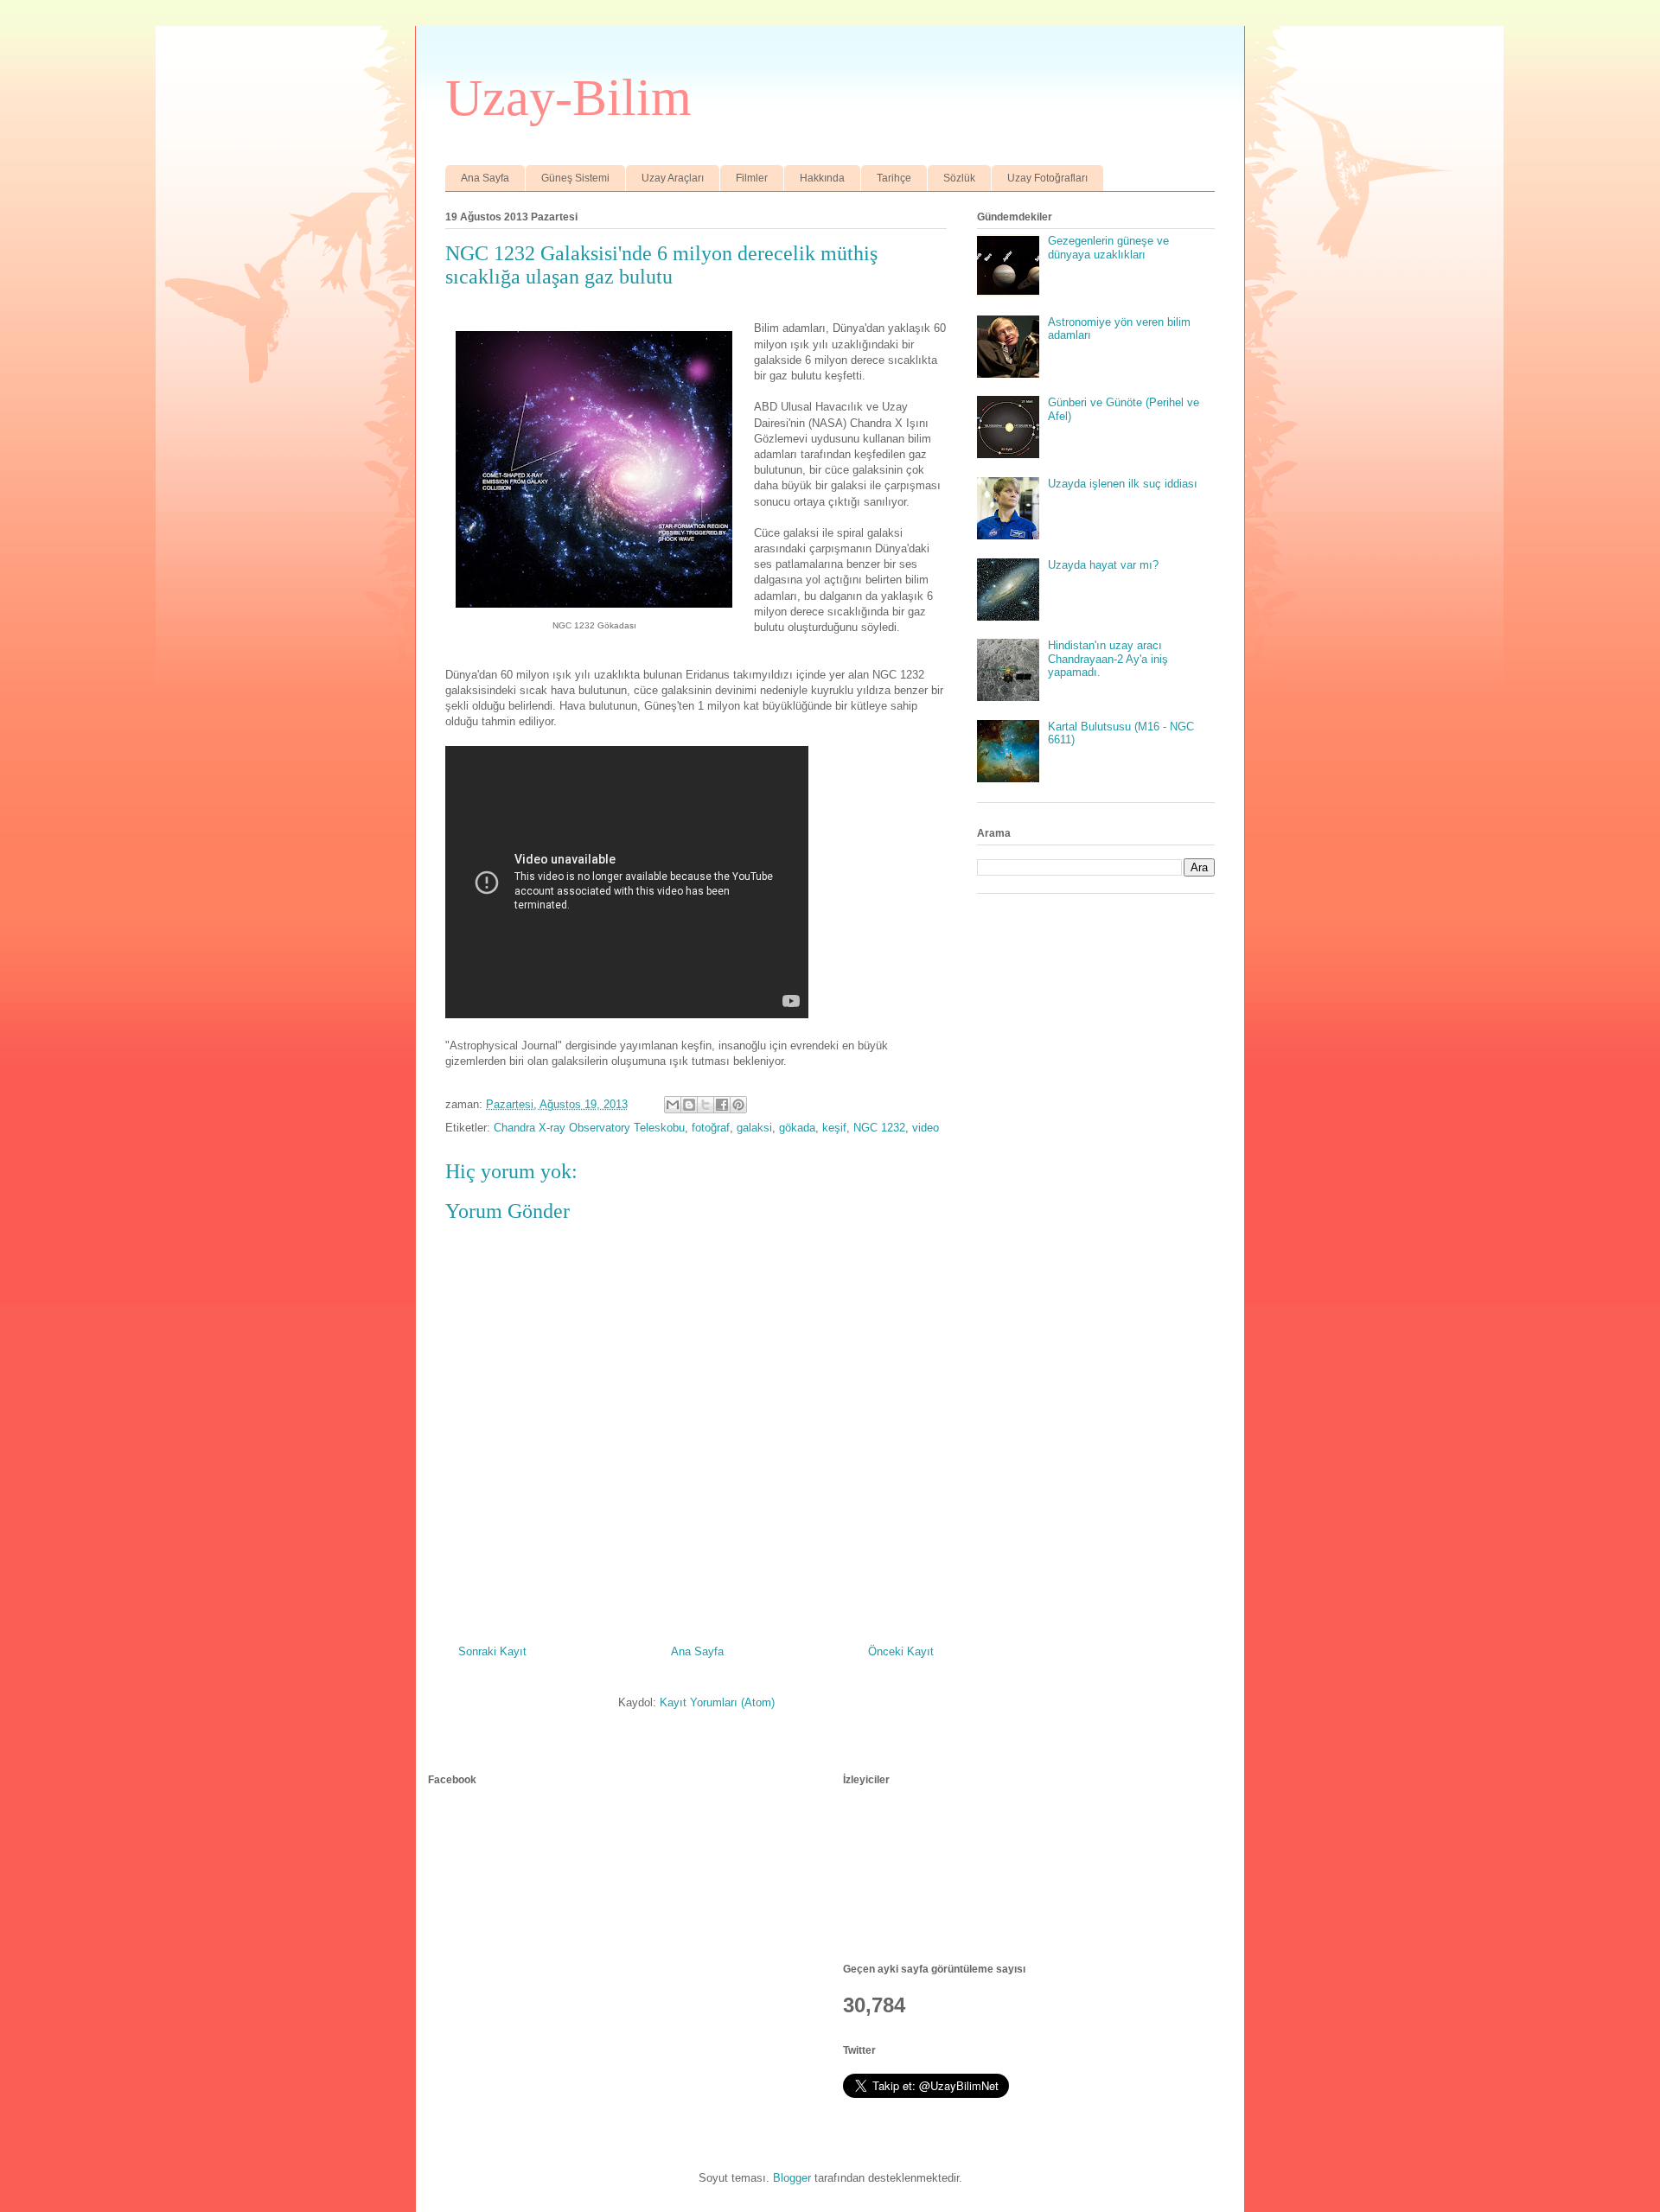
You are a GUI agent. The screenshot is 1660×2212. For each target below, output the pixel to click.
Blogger (792, 2178)
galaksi (754, 1128)
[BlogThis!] (689, 1105)
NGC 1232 (879, 1128)
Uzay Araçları (673, 178)
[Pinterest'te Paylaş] (738, 1105)
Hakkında (822, 178)
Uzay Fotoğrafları (1047, 178)
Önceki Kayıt (901, 1651)
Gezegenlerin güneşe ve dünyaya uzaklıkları (1108, 248)
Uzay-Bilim (568, 98)
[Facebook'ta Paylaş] (722, 1105)
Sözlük (959, 178)
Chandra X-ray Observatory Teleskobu (589, 1128)
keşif (834, 1128)
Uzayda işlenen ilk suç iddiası (1123, 484)
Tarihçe (894, 178)
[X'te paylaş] (705, 1105)
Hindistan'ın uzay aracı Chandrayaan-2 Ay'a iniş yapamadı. (1108, 659)
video (926, 1128)
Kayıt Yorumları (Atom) (717, 1702)
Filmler (752, 178)
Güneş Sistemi (575, 178)
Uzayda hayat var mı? (1103, 565)
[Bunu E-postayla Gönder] (673, 1105)
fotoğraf (711, 1128)
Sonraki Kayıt (492, 1651)
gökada (797, 1128)
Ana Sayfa (485, 178)
